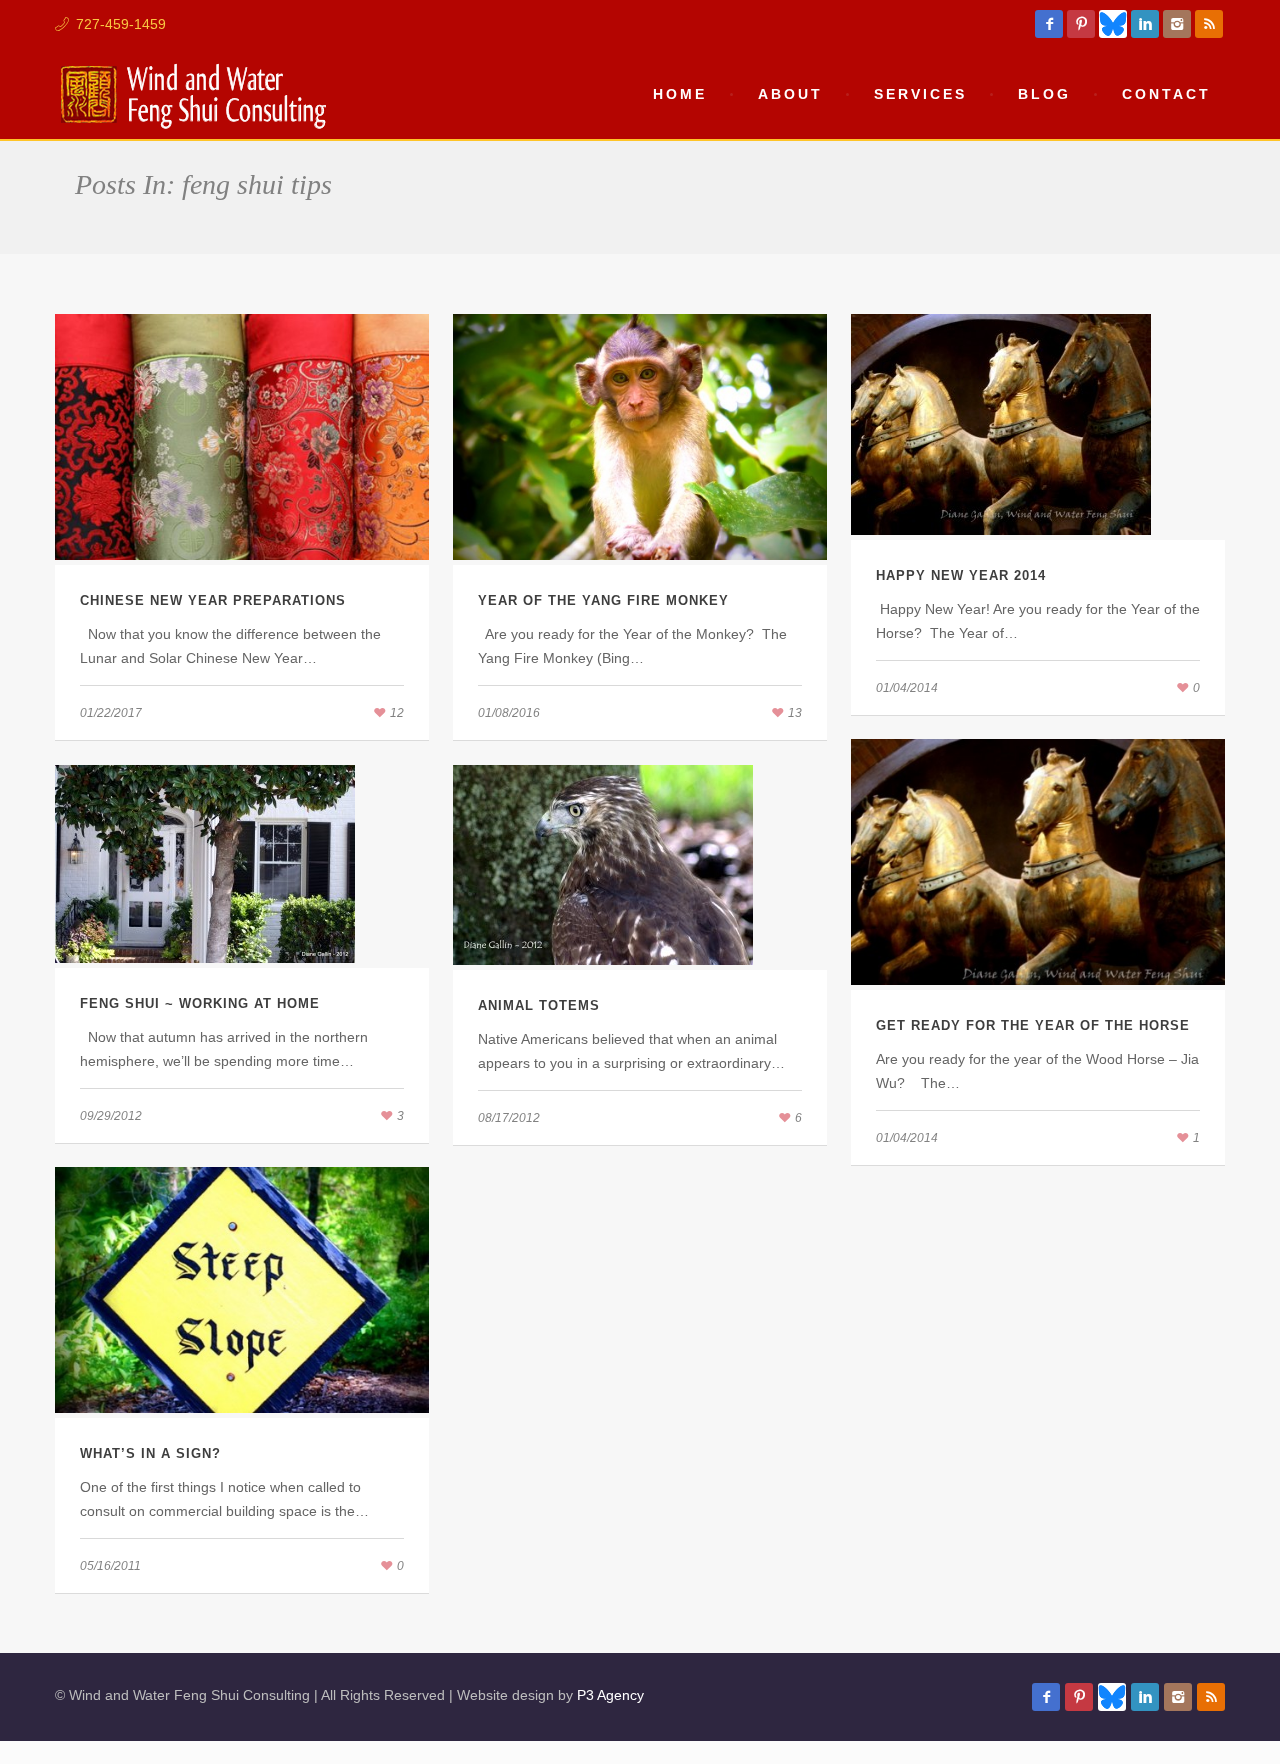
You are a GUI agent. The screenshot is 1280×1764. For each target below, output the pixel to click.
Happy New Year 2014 (961, 575)
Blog (1044, 94)
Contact (1166, 94)
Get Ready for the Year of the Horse (1033, 1025)
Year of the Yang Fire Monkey (603, 600)
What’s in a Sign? (150, 1453)
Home (680, 94)
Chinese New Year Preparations (213, 600)
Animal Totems (539, 1005)
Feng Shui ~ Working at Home (200, 1003)
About (790, 94)
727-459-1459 (121, 24)
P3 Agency (610, 1695)
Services (920, 94)
